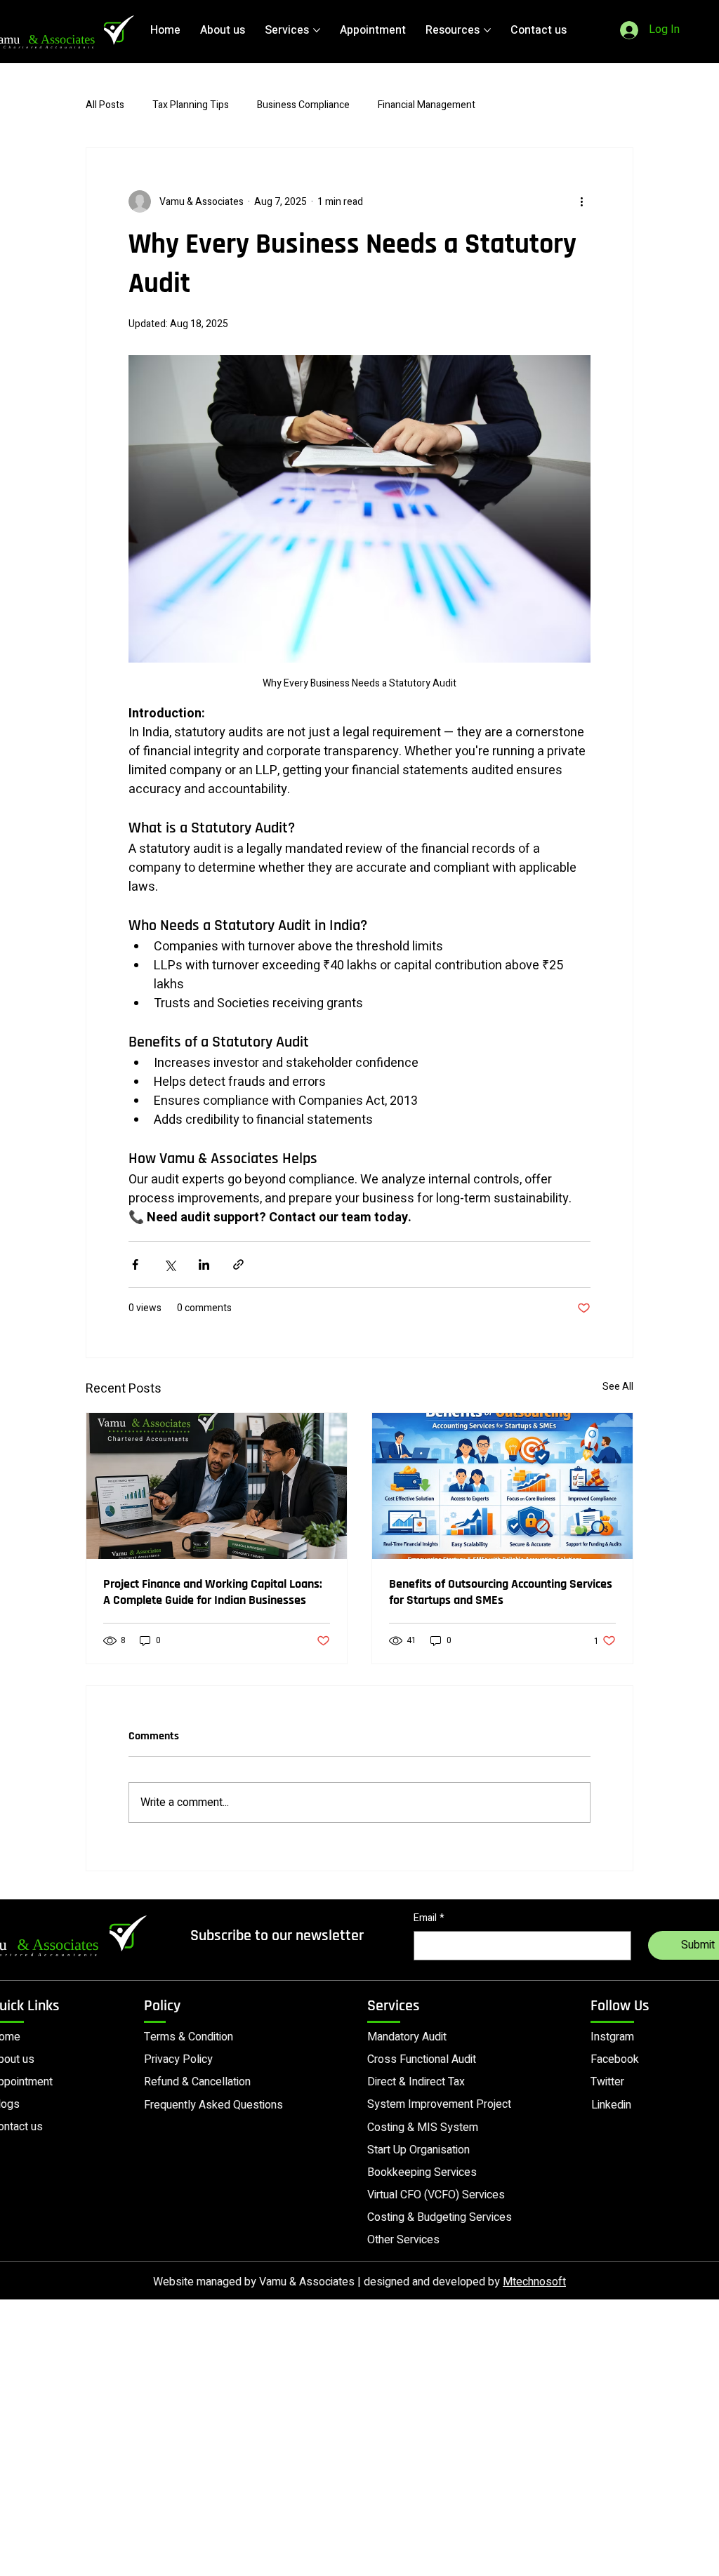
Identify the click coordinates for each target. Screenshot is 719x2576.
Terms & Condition (189, 2037)
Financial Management (427, 105)
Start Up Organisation (418, 2150)
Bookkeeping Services (422, 2172)
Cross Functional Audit (422, 2059)
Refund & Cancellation (197, 2082)
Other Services (403, 2240)
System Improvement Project (439, 2104)
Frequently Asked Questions (213, 2105)
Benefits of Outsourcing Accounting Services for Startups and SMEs (501, 1592)
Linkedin (611, 2105)
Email (429, 1918)
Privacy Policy (178, 2059)
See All (618, 1387)
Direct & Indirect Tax (416, 2082)
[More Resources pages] (487, 30)
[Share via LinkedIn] (204, 1264)
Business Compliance (303, 105)
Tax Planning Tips (191, 105)
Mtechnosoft (534, 2282)
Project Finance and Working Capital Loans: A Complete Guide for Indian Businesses (213, 1592)
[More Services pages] (317, 30)
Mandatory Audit (407, 2037)
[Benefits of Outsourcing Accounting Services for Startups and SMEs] (502, 1486)
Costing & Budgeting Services (440, 2217)
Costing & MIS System (423, 2127)
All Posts (105, 105)
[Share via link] (238, 1264)
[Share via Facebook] (135, 1264)
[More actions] (582, 201)
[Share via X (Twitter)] (170, 1264)
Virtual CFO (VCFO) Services (436, 2195)
